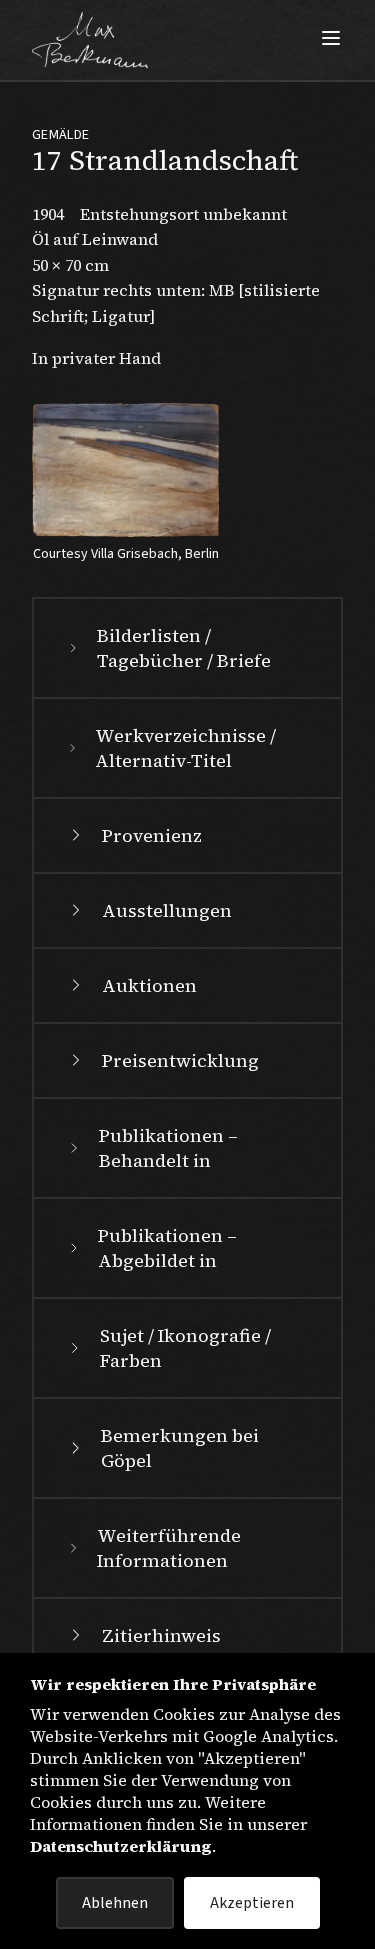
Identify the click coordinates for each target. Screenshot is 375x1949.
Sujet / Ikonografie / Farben (185, 1348)
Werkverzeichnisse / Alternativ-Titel (185, 748)
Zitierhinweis (161, 1635)
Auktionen (149, 985)
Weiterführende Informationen (169, 1548)
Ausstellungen (167, 910)
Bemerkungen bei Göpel (180, 1448)
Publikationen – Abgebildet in (167, 1248)
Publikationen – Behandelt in (168, 1148)
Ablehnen (115, 1903)
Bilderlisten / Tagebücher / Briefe (184, 648)
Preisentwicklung (180, 1060)
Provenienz (152, 835)
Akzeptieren (252, 1903)
